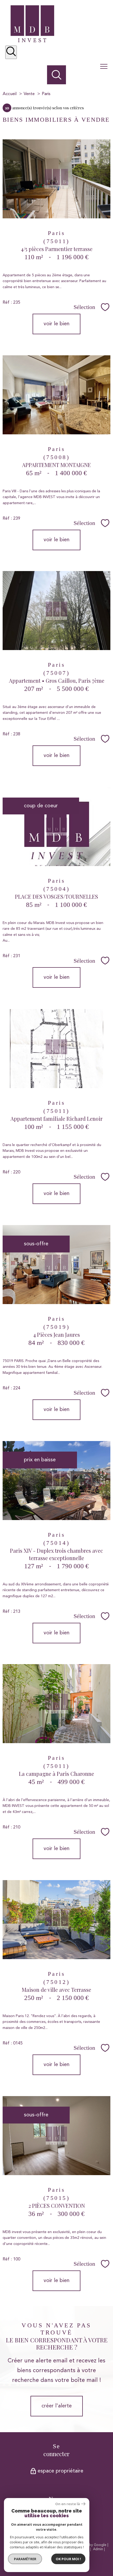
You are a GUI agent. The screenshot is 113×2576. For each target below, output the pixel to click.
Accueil (10, 94)
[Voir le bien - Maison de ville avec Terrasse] (56, 1920)
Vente (29, 94)
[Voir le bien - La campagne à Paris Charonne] (56, 1704)
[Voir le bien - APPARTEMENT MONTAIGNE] (56, 395)
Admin (98, 2549)
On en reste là (68, 2504)
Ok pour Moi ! (68, 2559)
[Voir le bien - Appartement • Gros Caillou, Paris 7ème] (56, 611)
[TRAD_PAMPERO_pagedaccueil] (32, 41)
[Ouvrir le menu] (106, 67)
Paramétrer (25, 2559)
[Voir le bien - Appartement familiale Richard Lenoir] (56, 1049)
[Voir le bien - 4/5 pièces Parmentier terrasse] (56, 179)
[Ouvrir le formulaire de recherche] (11, 52)
